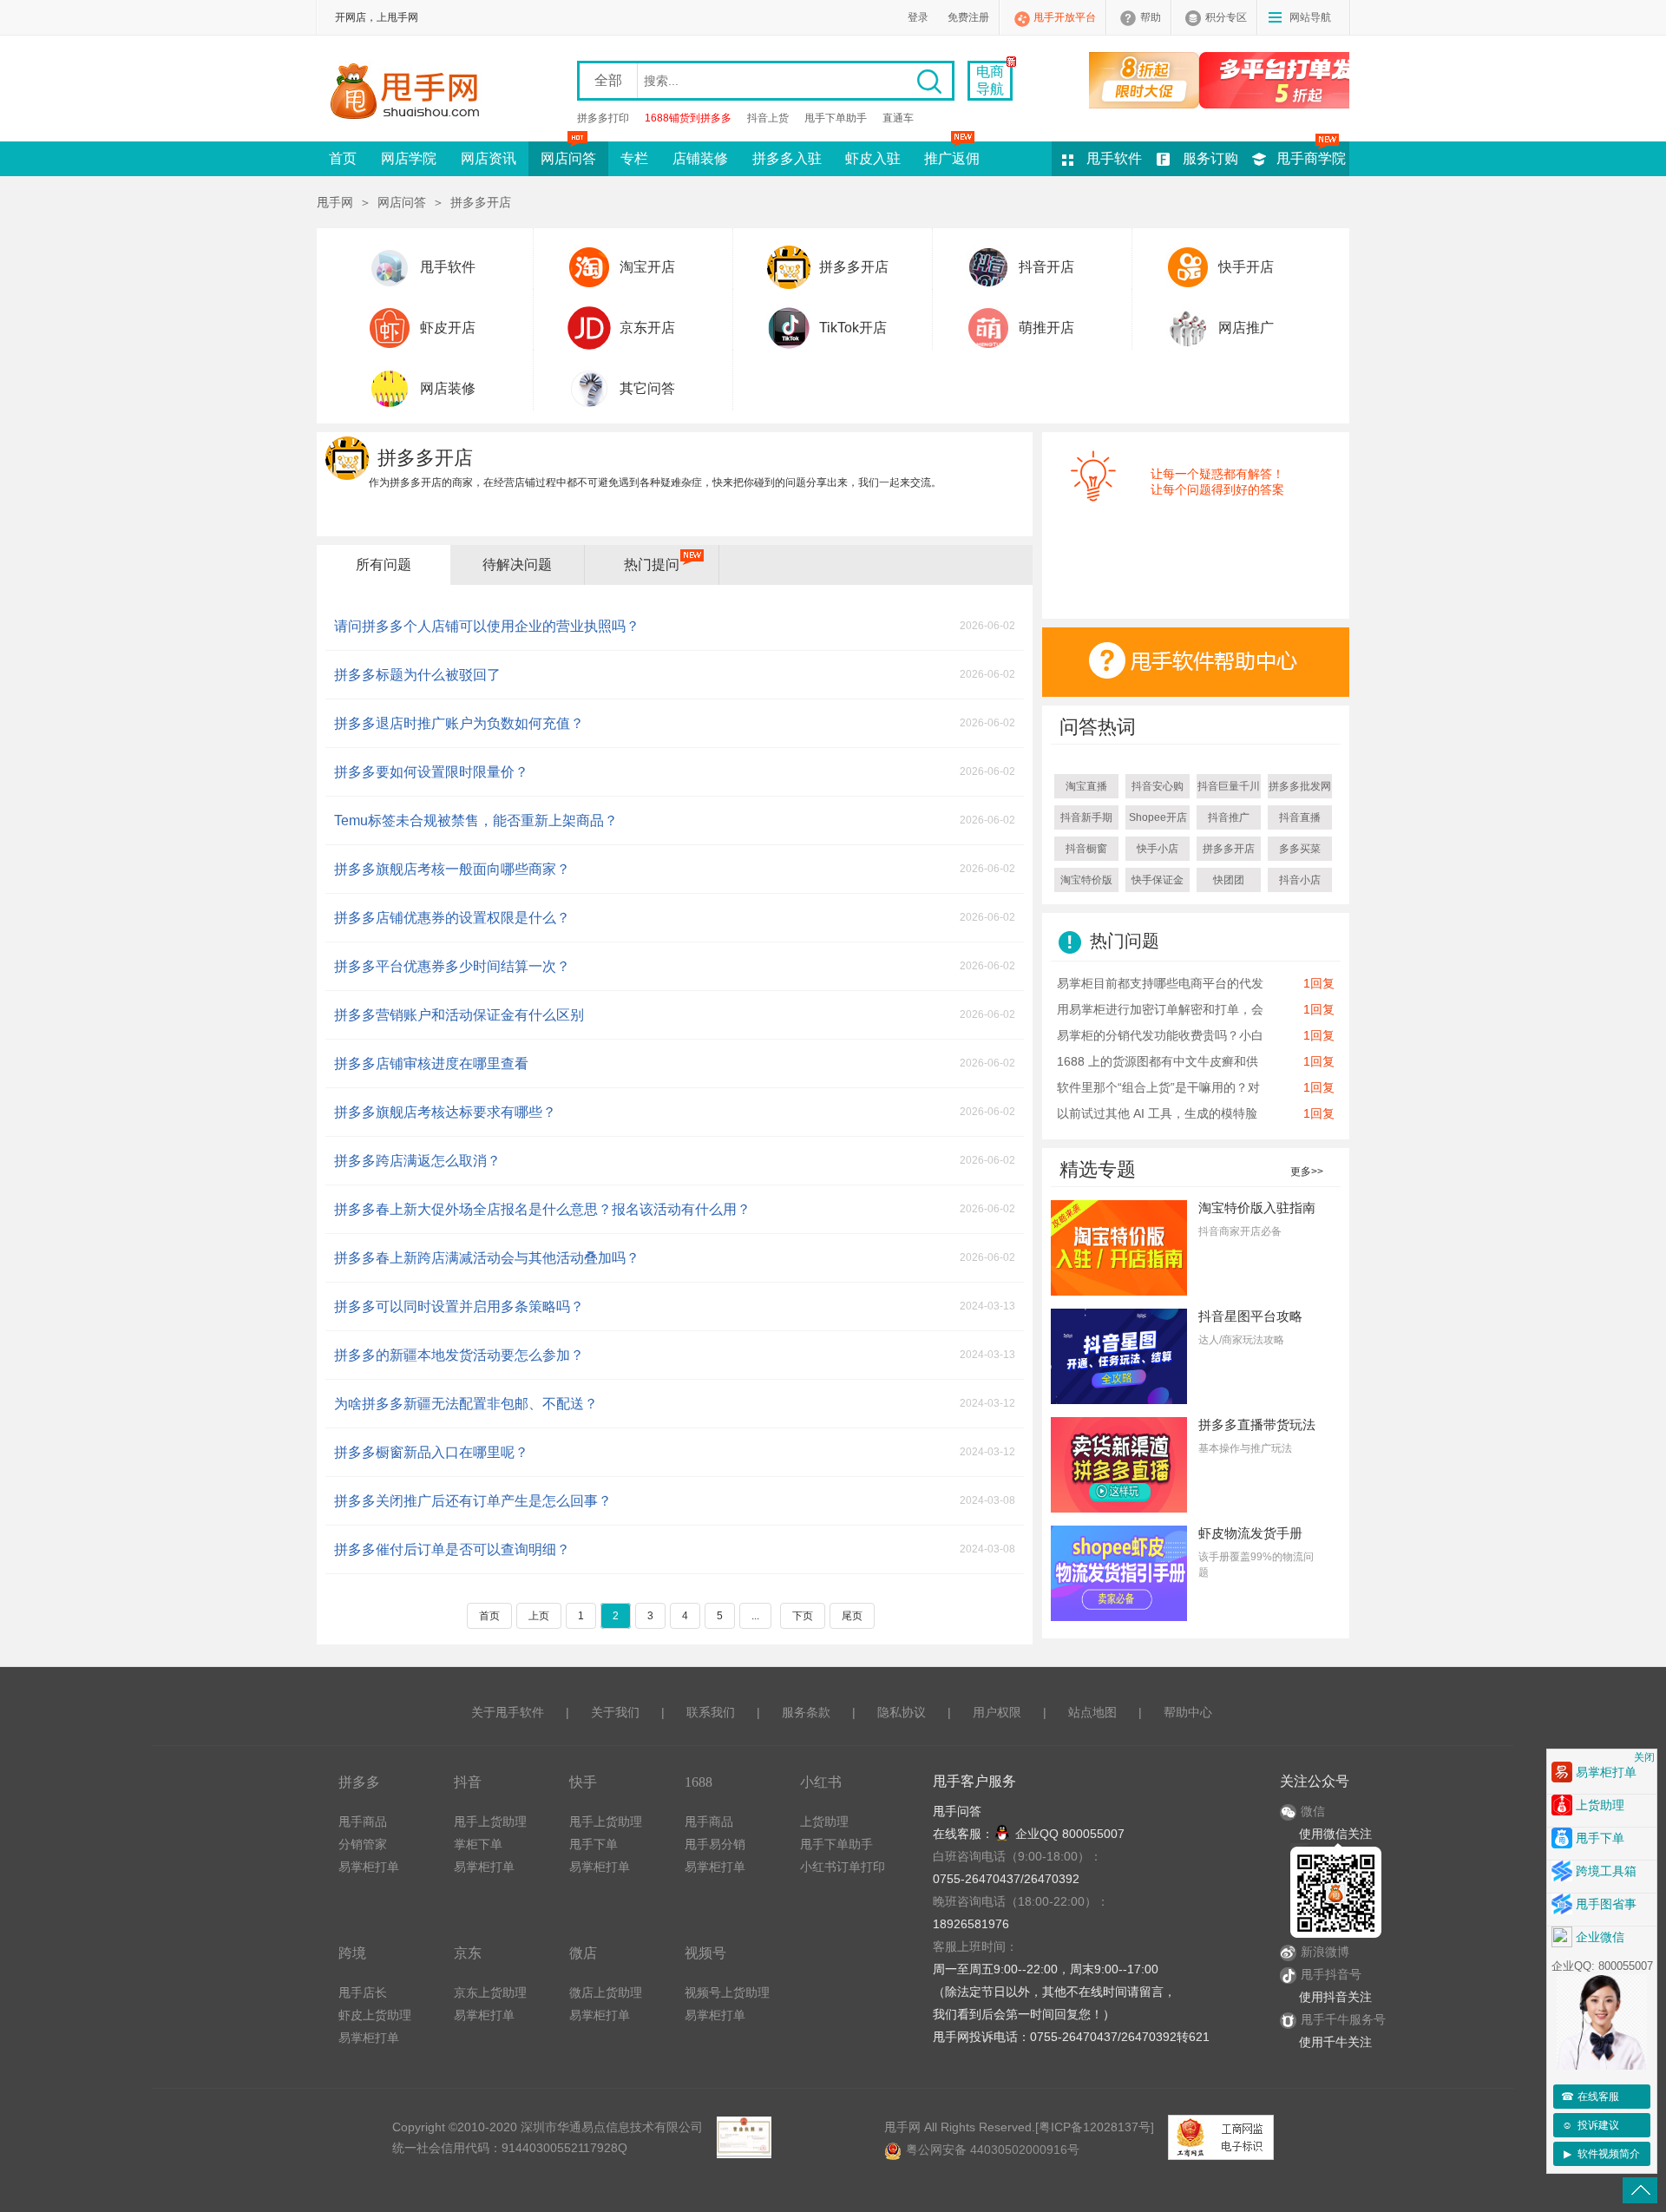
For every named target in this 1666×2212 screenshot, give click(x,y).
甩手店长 (363, 1992)
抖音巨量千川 (1229, 786)
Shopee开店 (1158, 817)
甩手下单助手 (836, 118)
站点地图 (1092, 1712)
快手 (583, 1782)
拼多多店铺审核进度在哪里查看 (431, 1063)
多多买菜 (1300, 849)
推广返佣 (952, 158)
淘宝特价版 (1086, 880)
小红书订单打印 (843, 1867)
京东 (468, 1953)
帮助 (1151, 17)
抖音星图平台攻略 (1250, 1316)
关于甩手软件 (508, 1712)
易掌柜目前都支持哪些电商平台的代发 (1160, 983)
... (755, 1616)
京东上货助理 (490, 1992)
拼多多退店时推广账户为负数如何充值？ (459, 723)
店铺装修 (700, 158)
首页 (343, 158)
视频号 (705, 1953)
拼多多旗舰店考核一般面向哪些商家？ (452, 869)
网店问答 (568, 158)
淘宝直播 (1086, 786)
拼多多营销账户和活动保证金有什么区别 (459, 1015)
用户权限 (997, 1712)
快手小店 (1158, 849)
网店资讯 (489, 158)
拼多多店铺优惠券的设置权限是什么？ (452, 918)
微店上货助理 (606, 1992)
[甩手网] (410, 93)
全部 (608, 80)
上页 (539, 1616)
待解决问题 (517, 564)
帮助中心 (1188, 1712)
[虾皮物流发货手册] (1119, 1572)
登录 (918, 17)
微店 (583, 1953)
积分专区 (1226, 17)
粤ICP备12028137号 (1095, 2127)
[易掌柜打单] (1219, 80)
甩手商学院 (1311, 158)
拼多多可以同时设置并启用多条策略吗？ (459, 1306)
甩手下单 (594, 1844)
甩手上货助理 (490, 1821)
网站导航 (1310, 17)
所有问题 (384, 564)
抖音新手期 (1086, 817)
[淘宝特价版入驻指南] (1119, 1247)
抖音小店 (1300, 880)
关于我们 (615, 1712)
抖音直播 (1300, 817)
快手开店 (1246, 267)
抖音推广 (1229, 817)
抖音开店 (1046, 267)
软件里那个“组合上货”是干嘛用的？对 (1158, 1087)
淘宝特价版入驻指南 (1257, 1208)
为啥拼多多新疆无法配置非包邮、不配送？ (466, 1404)
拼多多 (359, 1782)
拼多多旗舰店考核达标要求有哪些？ (445, 1112)
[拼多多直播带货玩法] (1119, 1464)
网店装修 (448, 388)
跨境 (352, 1953)
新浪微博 (1325, 1952)
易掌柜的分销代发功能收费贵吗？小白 (1160, 1035)
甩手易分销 (715, 1844)
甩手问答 (957, 1811)
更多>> (1307, 1172)
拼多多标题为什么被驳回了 (417, 675)
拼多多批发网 (1300, 786)
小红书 (821, 1782)
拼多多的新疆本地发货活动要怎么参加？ (459, 1355)
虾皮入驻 (873, 158)
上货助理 (824, 1821)
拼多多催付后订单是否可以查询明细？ (452, 1549)
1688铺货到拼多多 (688, 118)
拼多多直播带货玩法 (1257, 1424)
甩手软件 (1114, 158)
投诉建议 (1591, 2125)
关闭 (1644, 1757)
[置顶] (1640, 2190)
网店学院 (409, 158)
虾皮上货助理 (375, 2015)
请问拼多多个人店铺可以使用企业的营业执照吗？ (487, 626)
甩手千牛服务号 (1343, 2019)
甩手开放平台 (1065, 17)
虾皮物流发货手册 (1250, 1533)
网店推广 (1246, 328)
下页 (803, 1616)
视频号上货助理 (727, 1992)
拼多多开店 (854, 267)
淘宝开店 (647, 267)
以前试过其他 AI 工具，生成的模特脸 (1157, 1113)
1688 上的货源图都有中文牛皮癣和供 (1158, 1061)
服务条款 (806, 1712)
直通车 (898, 118)
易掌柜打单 (369, 1867)
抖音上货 (768, 118)
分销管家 (363, 1844)
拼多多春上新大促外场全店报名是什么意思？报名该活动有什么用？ (542, 1209)
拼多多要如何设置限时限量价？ (431, 772)
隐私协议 (902, 1712)
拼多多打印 (603, 118)
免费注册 (968, 17)
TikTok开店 (853, 328)
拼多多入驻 (787, 158)
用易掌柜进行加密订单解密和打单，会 (1160, 1009)
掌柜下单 (478, 1844)
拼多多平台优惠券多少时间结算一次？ (452, 966)
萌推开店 (1046, 328)
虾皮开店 (448, 328)
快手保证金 (1158, 880)
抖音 (468, 1782)
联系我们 (711, 1712)
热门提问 (652, 564)
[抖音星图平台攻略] (1119, 1355)
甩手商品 (363, 1821)
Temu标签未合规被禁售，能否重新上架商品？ (476, 820)
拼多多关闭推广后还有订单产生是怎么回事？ (473, 1501)
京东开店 (647, 328)
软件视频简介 (1602, 2154)
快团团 (1229, 880)
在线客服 (1591, 2097)
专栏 (634, 158)
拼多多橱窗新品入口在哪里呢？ (431, 1452)
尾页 (852, 1616)
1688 (699, 1782)
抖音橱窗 (1086, 849)
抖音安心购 (1158, 786)
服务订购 (1210, 158)
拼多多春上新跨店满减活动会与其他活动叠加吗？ (487, 1258)
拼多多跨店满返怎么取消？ (417, 1161)
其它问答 (647, 388)
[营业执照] (744, 2137)
